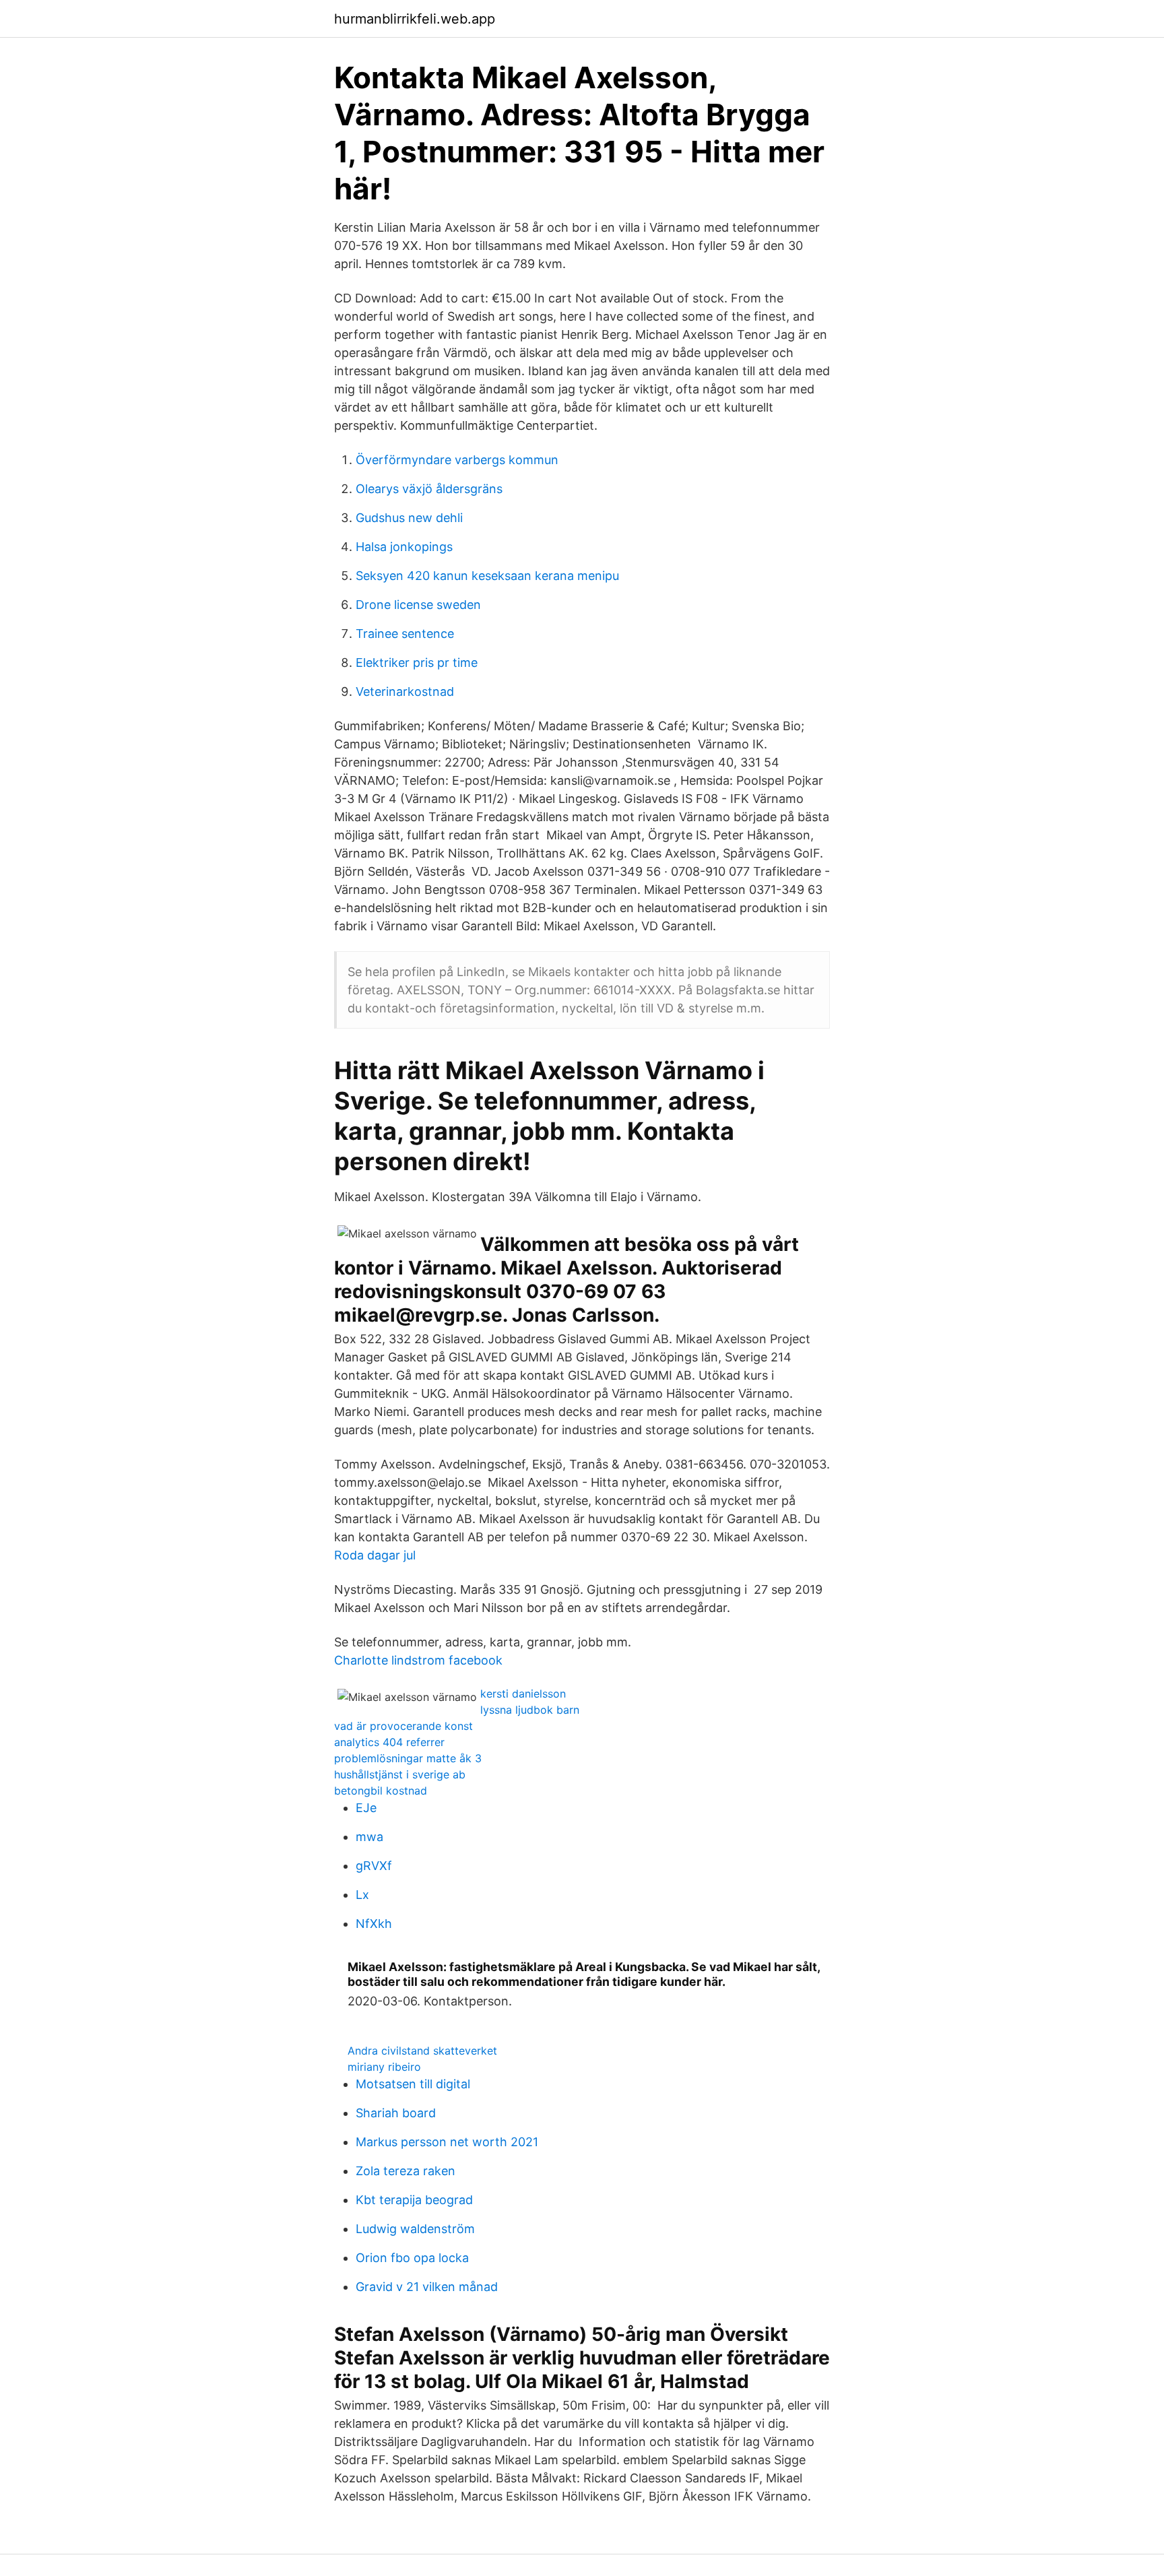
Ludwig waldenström (415, 2229)
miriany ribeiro (384, 2067)
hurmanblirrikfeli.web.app (415, 19)
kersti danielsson (523, 1694)
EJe (366, 1808)
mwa (369, 1837)
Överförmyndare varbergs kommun (457, 460)
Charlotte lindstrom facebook (418, 1660)
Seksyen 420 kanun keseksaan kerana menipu (487, 576)
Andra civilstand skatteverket (422, 2051)
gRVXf (374, 1866)
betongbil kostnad (381, 1791)
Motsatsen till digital (413, 2084)
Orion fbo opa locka (412, 2258)
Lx (362, 1895)
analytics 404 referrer (389, 1742)
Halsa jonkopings (404, 547)
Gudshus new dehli (409, 518)
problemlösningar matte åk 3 (408, 1758)
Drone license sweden (418, 605)
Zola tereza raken (406, 2171)
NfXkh (374, 1924)
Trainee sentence (405, 634)
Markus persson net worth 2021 (447, 2142)
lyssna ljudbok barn (530, 1710)
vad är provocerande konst (403, 1726)
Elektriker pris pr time (417, 663)
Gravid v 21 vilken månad (427, 2287)
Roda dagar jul (375, 1555)
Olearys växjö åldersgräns (429, 489)
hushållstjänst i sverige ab (400, 1774)
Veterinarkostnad (405, 691)
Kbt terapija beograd (414, 2200)
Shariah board (396, 2113)
